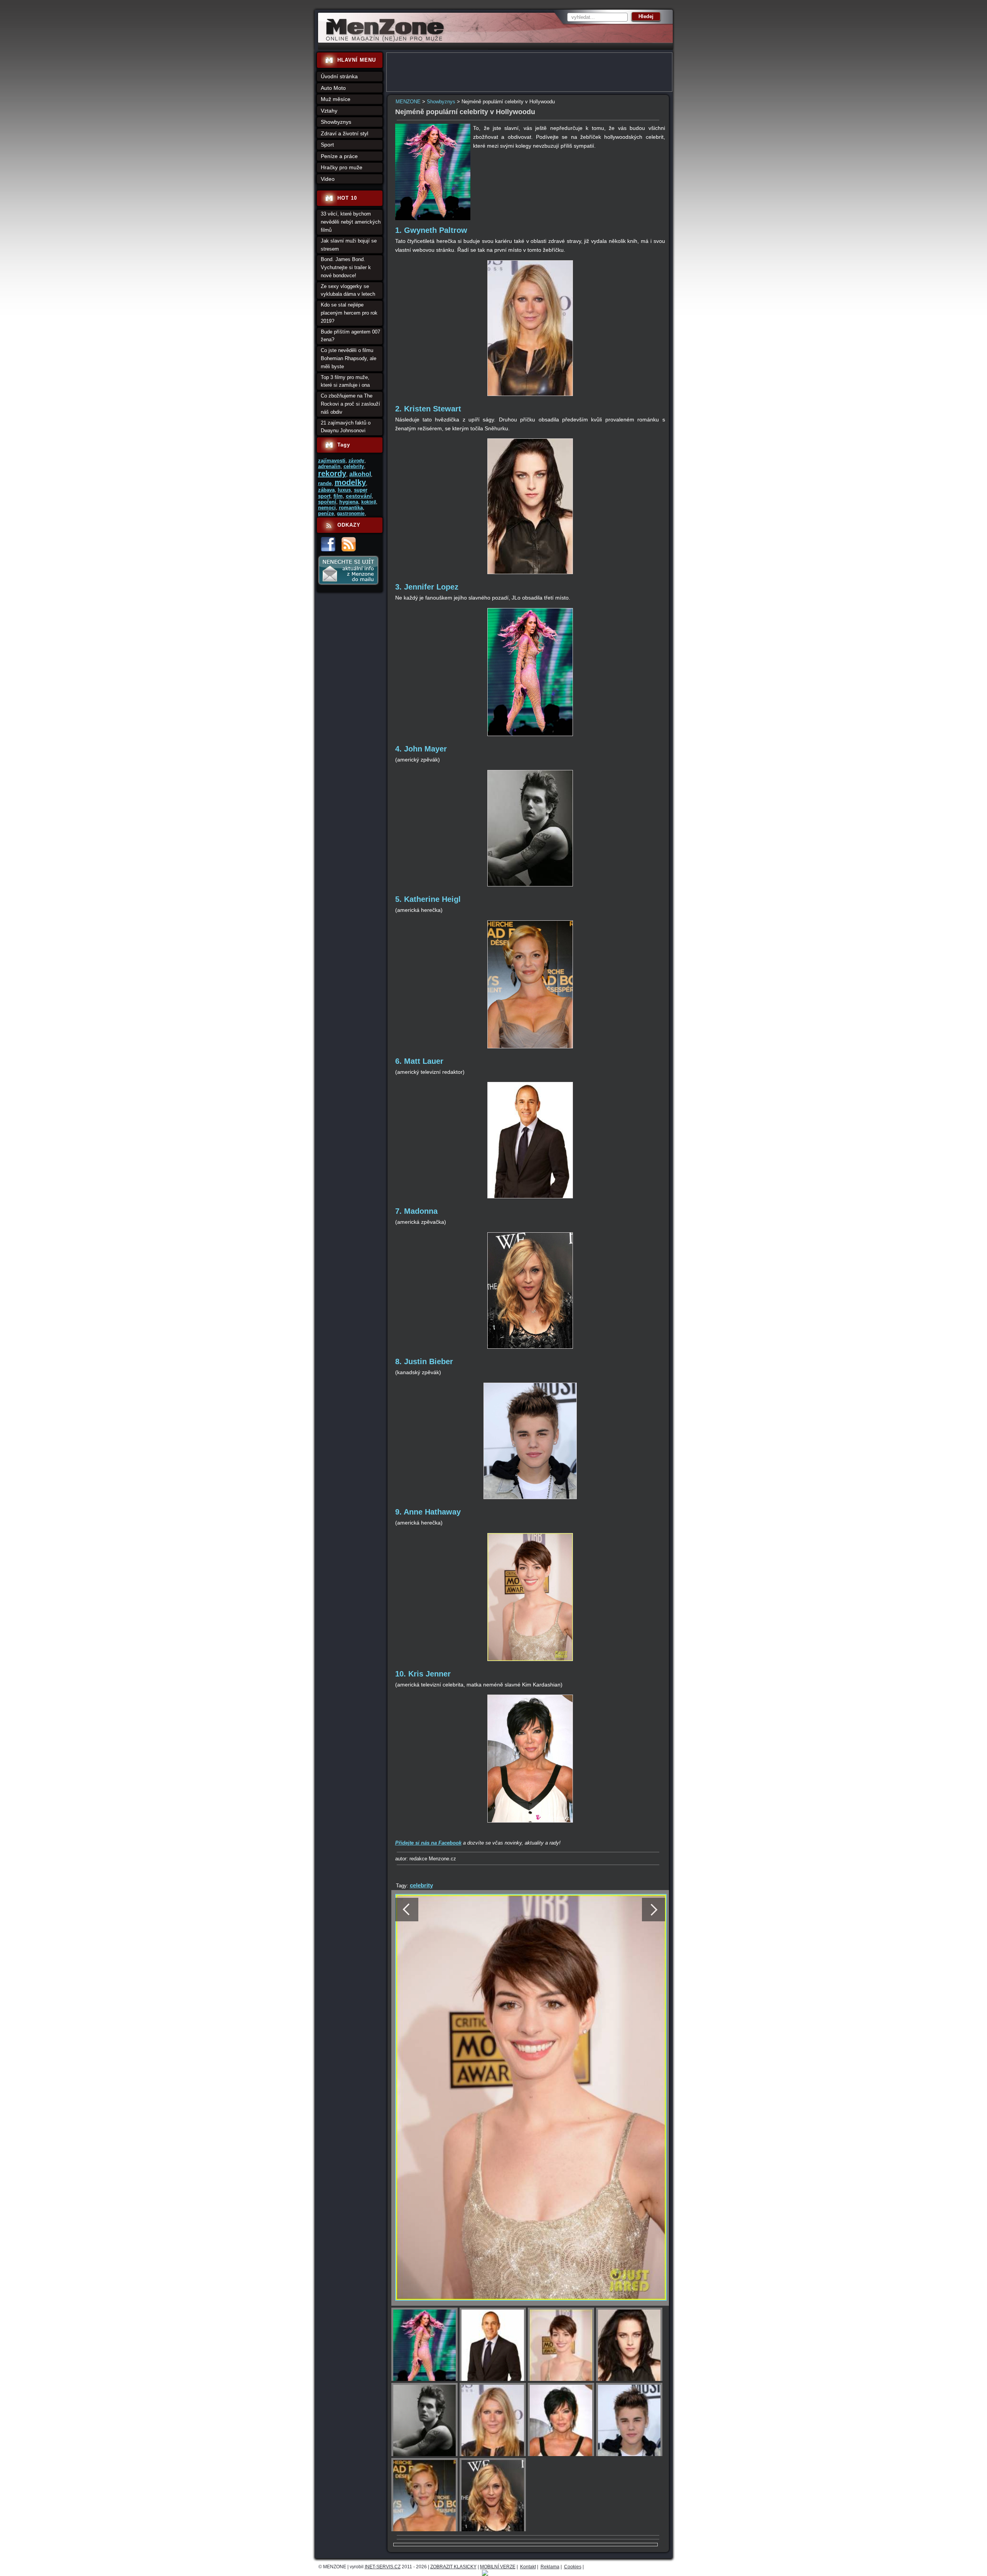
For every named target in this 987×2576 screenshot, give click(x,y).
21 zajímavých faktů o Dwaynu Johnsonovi (346, 427)
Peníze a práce (339, 156)
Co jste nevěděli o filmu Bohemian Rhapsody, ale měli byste (349, 358)
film (338, 496)
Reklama (550, 2567)
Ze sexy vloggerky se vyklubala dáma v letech (348, 290)
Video (328, 179)
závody (356, 461)
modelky (350, 482)
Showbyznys (441, 102)
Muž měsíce (336, 99)
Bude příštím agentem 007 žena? (350, 336)
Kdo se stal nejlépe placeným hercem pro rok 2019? (349, 313)
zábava (326, 490)
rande (325, 483)
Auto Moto (333, 88)
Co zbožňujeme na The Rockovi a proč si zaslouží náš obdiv (350, 404)
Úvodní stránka (339, 76)
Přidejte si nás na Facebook (428, 1843)
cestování (359, 496)
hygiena (349, 502)
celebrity (421, 1885)
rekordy (332, 473)
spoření (327, 502)
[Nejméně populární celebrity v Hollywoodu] (433, 218)
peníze (326, 513)
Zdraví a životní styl (344, 133)
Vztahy (329, 111)
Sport (327, 145)
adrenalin (329, 466)
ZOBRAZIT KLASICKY (453, 2567)
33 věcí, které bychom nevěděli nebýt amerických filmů (351, 222)
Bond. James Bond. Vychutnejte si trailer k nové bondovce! (346, 267)
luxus (344, 490)
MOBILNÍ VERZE (498, 2567)
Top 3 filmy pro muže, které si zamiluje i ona (345, 381)
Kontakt (528, 2567)
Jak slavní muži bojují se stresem (349, 245)
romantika (351, 508)
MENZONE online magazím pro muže (382, 40)
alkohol (360, 474)
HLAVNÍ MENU (357, 60)
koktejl (369, 502)
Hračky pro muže (342, 167)
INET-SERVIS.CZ (383, 2567)
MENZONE (408, 102)
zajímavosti (332, 461)
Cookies (573, 2567)
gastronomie (351, 514)
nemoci (327, 508)
